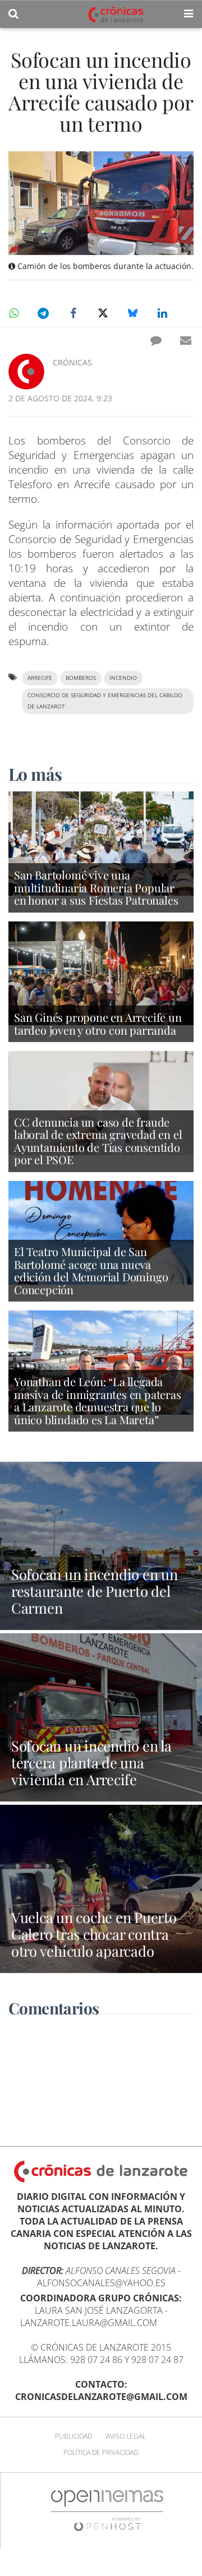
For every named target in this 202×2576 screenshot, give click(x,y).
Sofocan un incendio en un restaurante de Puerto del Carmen (95, 1591)
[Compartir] (13, 313)
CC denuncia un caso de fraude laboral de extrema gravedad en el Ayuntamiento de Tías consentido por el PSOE (98, 1141)
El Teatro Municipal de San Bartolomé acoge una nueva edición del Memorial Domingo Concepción (91, 1270)
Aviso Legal (126, 2436)
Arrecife (40, 678)
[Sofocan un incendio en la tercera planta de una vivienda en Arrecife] (101, 1717)
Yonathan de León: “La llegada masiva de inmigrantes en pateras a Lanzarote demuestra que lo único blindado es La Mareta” (98, 1400)
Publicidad (74, 2436)
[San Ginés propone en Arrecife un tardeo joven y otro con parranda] (101, 972)
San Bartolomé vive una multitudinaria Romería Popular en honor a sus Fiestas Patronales (96, 887)
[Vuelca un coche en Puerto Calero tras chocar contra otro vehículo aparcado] (101, 1889)
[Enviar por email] (186, 340)
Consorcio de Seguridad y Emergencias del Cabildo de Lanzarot (105, 701)
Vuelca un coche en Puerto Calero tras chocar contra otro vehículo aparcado (94, 1934)
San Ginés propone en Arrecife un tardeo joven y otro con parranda (98, 1023)
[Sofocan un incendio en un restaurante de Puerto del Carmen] (101, 1546)
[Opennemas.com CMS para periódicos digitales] (107, 2510)
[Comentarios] (156, 340)
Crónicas (72, 362)
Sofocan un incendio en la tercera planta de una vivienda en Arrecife (91, 1762)
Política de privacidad (101, 2452)
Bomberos (81, 678)
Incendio (123, 678)
